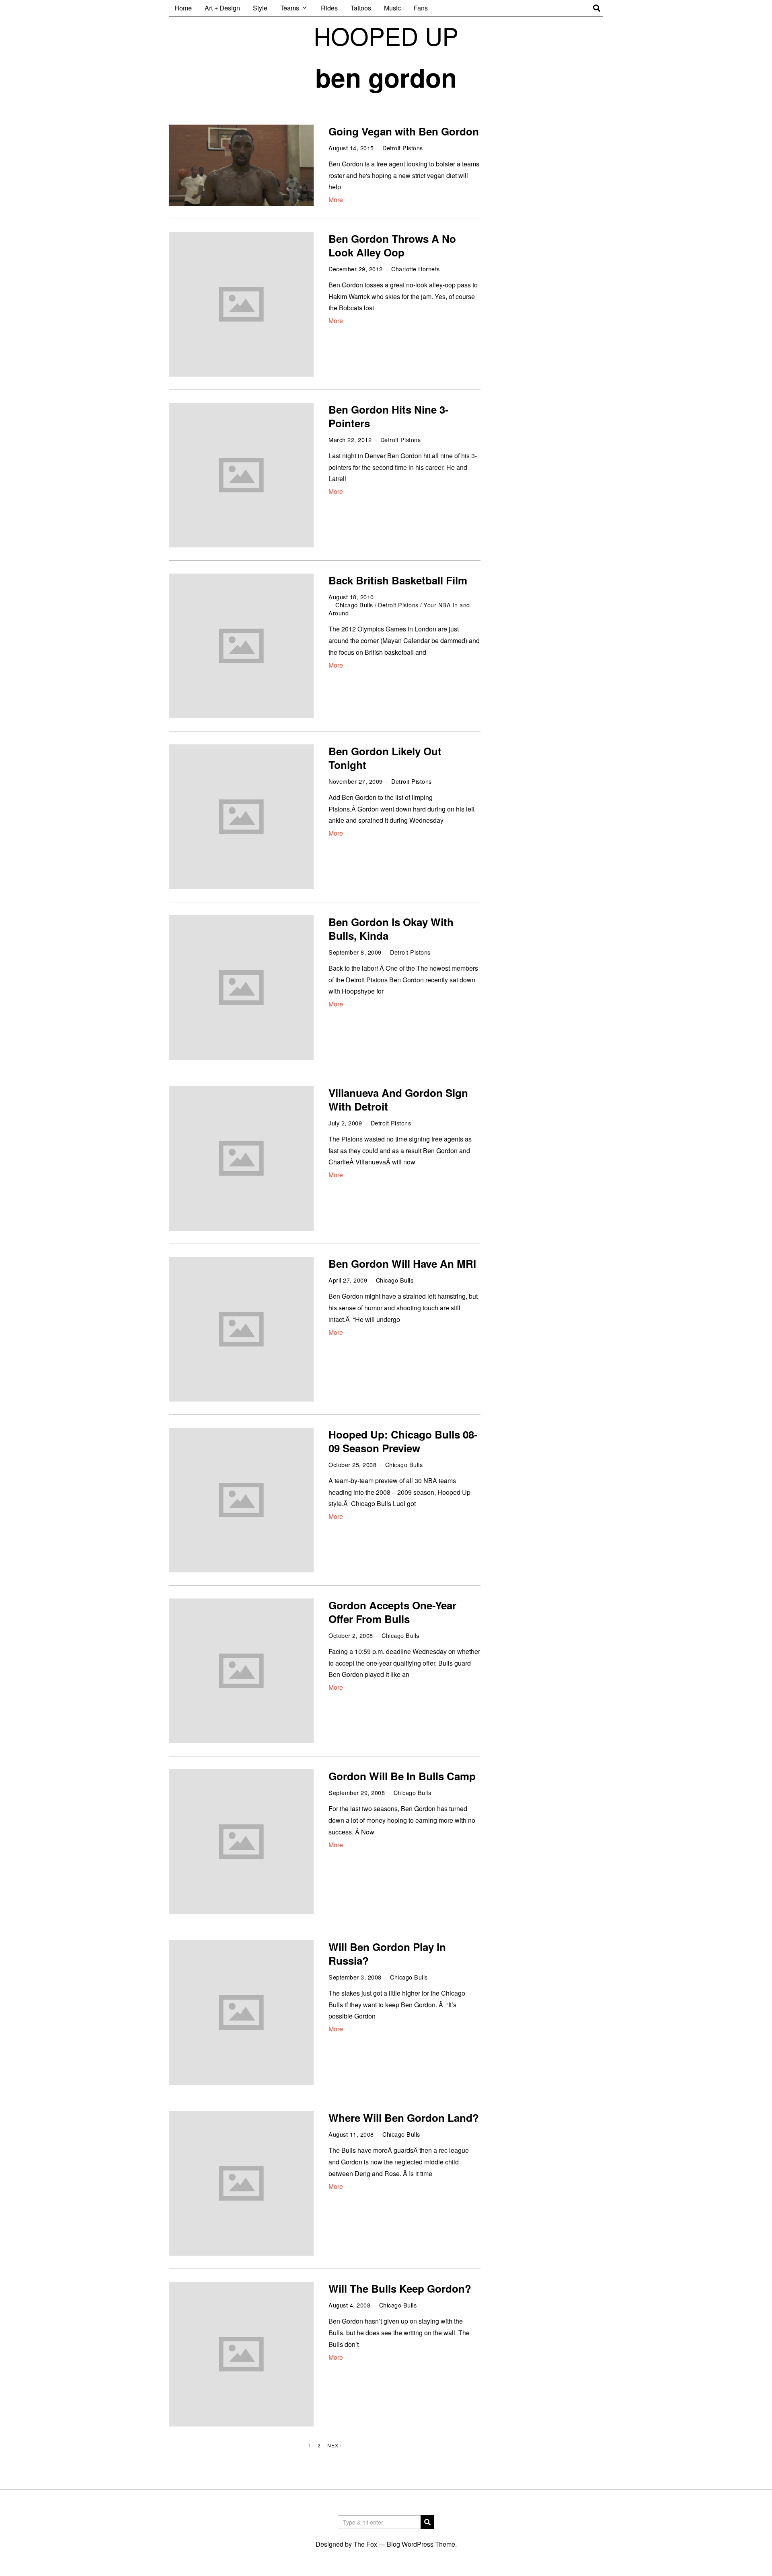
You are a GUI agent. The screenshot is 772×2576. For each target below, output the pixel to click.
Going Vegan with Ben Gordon (404, 131)
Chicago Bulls (354, 605)
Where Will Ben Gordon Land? (404, 2118)
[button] (427, 2522)
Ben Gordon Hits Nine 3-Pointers (389, 416)
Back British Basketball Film (398, 580)
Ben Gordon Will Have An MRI (402, 1263)
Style (260, 8)
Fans (421, 8)
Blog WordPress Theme (421, 2544)
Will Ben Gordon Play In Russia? (387, 1954)
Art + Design (222, 8)
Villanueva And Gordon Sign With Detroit (398, 1099)
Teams (290, 8)
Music (392, 8)
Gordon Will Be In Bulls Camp (402, 1776)
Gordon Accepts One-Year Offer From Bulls (392, 1612)
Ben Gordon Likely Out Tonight (385, 758)
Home (183, 8)
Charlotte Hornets (416, 269)
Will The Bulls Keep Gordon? (400, 2288)
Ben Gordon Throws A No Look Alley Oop (392, 245)
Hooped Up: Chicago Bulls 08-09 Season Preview (403, 1441)
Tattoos (361, 8)
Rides (329, 8)
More (336, 200)
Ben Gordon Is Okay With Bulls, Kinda (391, 929)
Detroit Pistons (403, 148)
